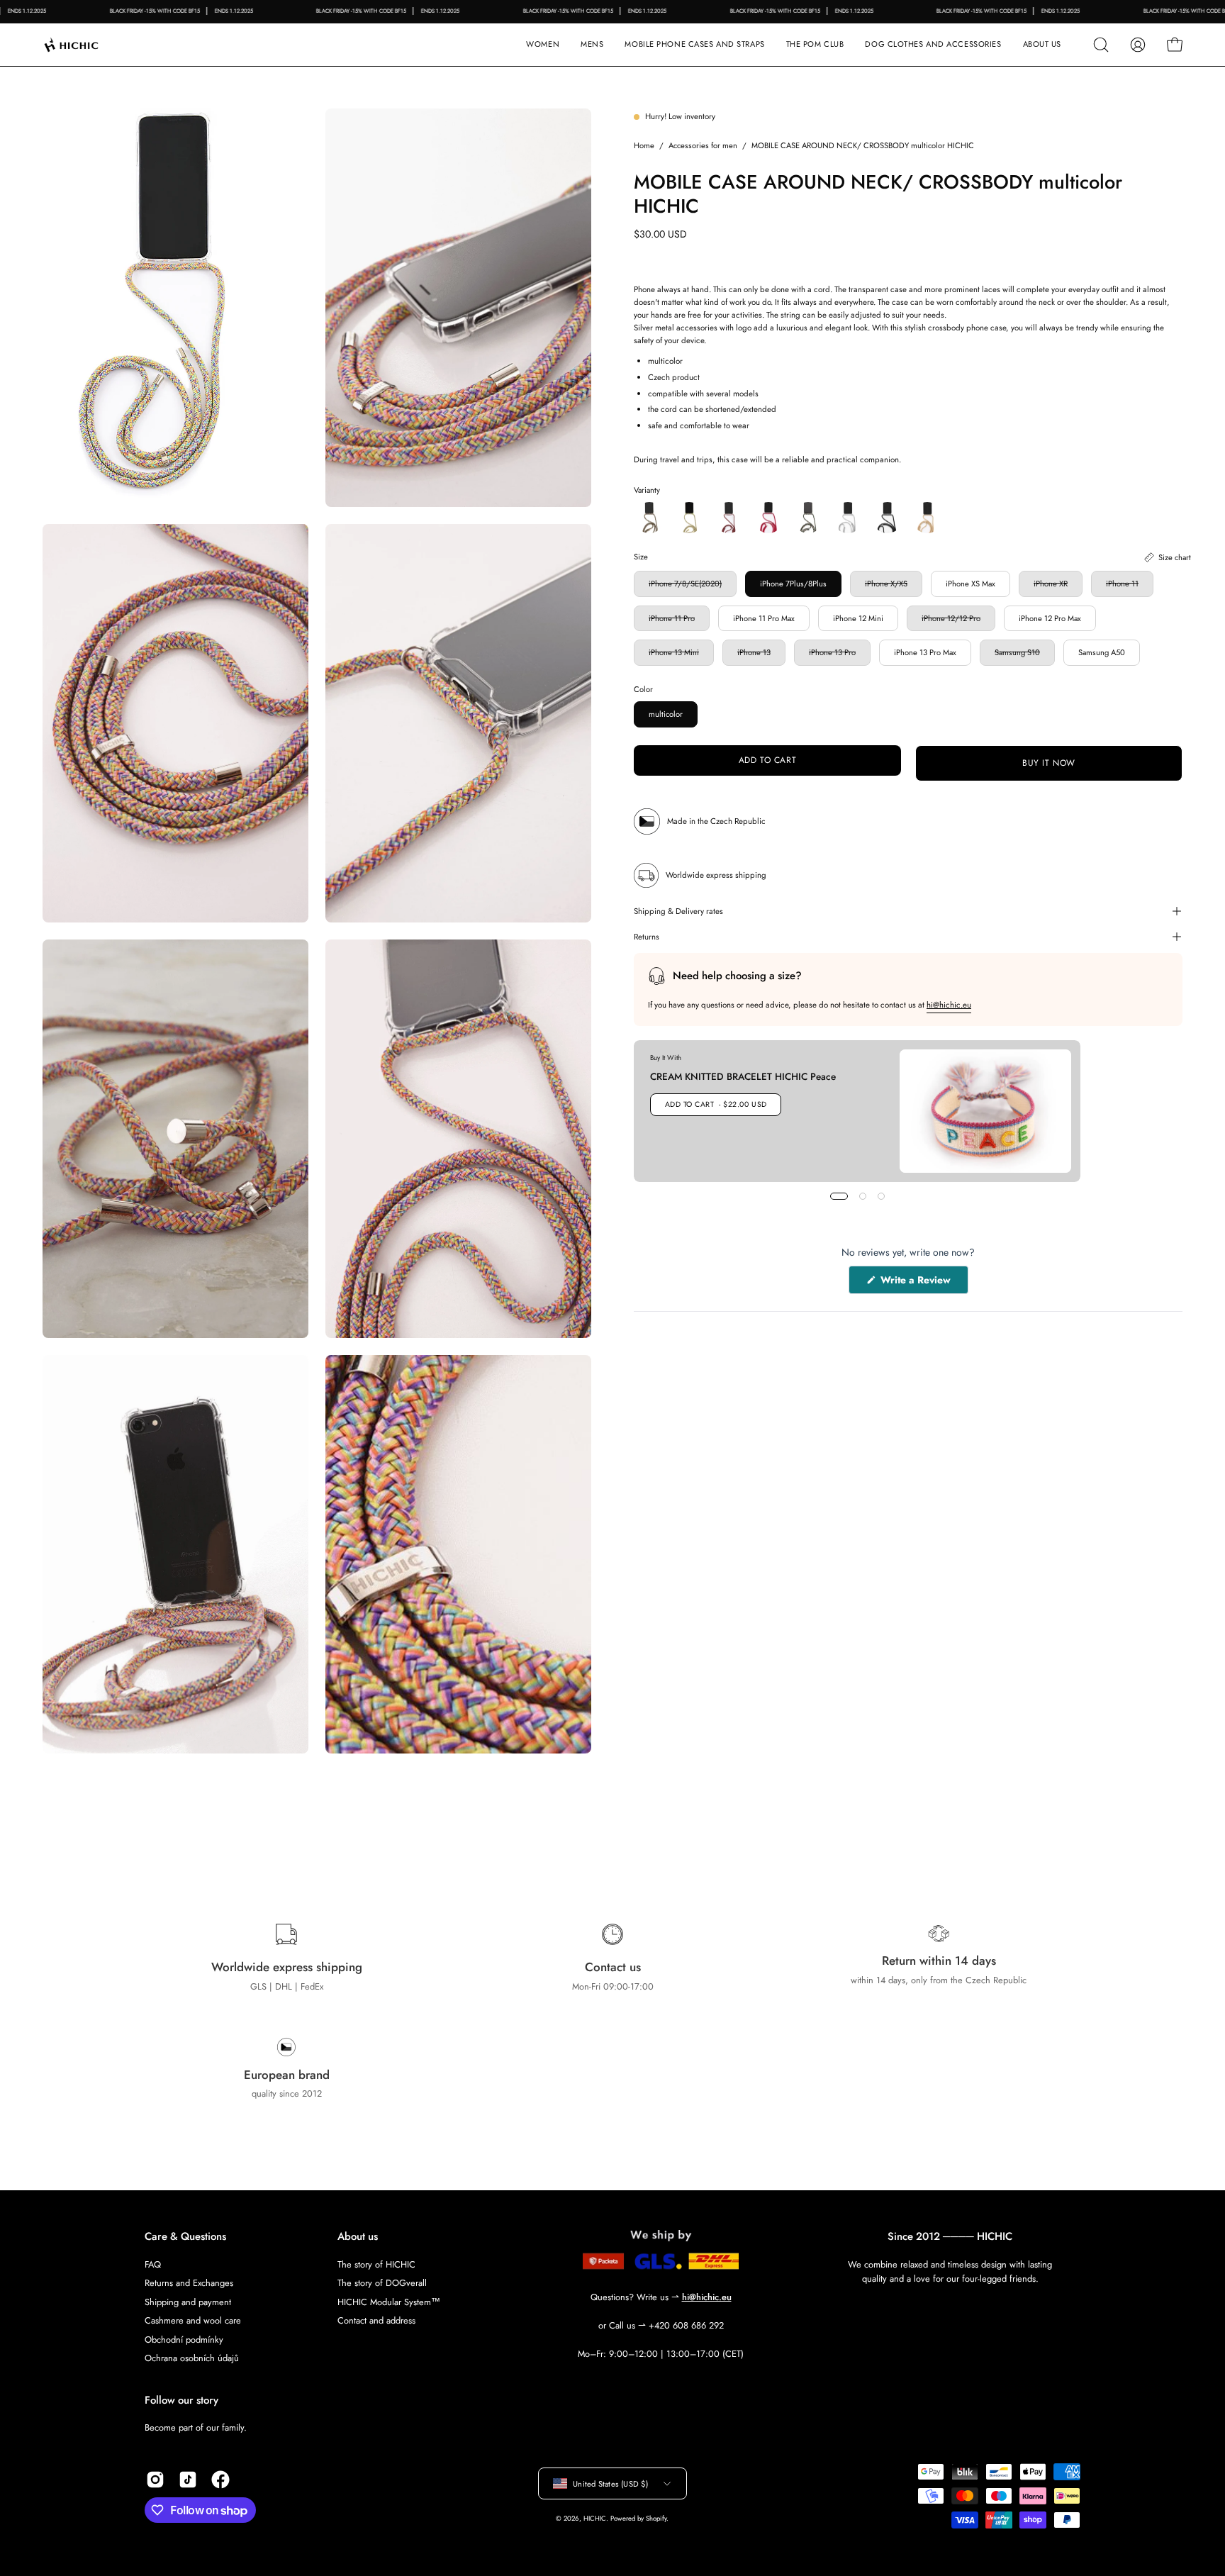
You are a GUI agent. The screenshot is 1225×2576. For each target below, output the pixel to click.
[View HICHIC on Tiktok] (188, 2480)
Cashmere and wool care (193, 2320)
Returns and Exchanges (189, 2283)
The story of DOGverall (382, 2283)
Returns (647, 937)
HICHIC (595, 2519)
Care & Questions (185, 2237)
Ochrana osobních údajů (192, 2358)
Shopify (656, 2519)
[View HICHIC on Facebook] (220, 2480)
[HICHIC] (89, 45)
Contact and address (376, 2320)
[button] (694, 45)
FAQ (153, 2264)
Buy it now (1049, 764)
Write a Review (923, 1284)
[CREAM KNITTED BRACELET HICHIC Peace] (985, 1111)
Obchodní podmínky (184, 2339)
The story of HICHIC (376, 2264)
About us (358, 2237)
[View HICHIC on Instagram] (155, 2480)
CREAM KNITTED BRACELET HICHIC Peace (743, 1076)
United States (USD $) (610, 2483)
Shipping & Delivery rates (678, 911)
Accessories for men (703, 145)
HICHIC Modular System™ (389, 2301)
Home (644, 145)
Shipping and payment (188, 2301)
